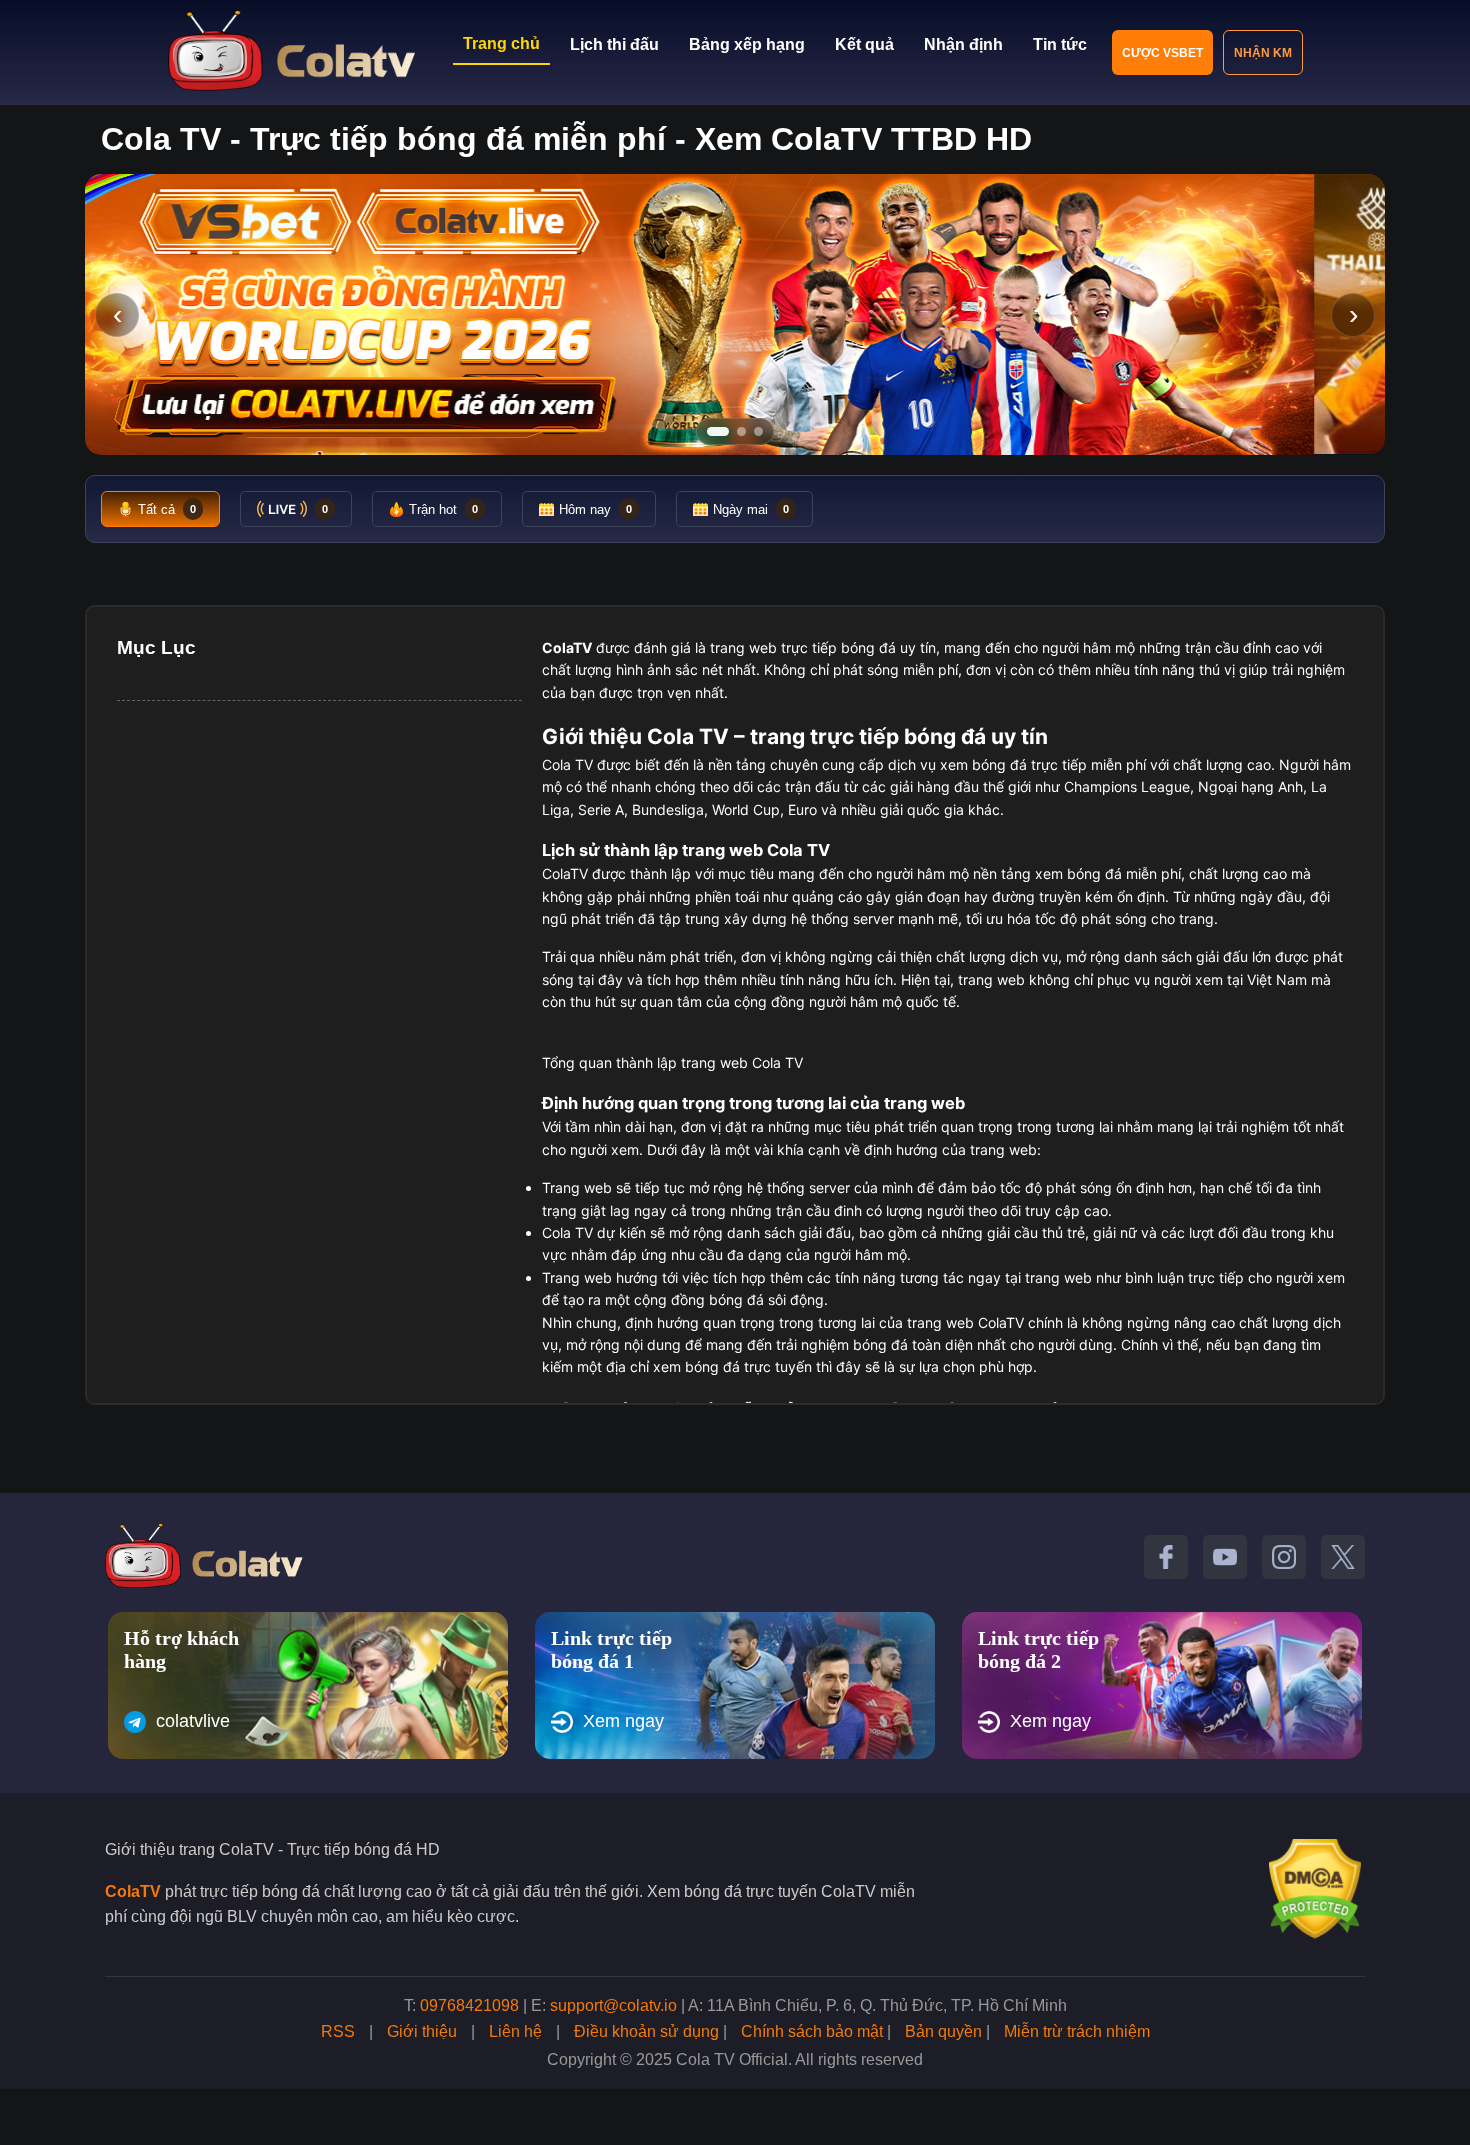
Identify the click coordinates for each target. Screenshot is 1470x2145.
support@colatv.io (613, 2005)
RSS (338, 2031)
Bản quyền (943, 2031)
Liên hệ (515, 2031)
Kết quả (864, 44)
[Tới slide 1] (718, 431)
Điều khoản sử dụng (646, 2031)
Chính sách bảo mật (812, 2031)
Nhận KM (1263, 53)
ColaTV (133, 1891)
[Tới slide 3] (758, 431)
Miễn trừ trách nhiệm (1077, 2031)
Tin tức (1060, 44)
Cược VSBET (1162, 53)
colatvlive (193, 1721)
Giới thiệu (422, 2031)
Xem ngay (623, 1721)
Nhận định (963, 44)
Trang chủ (501, 43)
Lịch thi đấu (614, 44)
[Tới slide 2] (741, 431)
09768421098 (469, 2005)
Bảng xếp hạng (747, 44)
